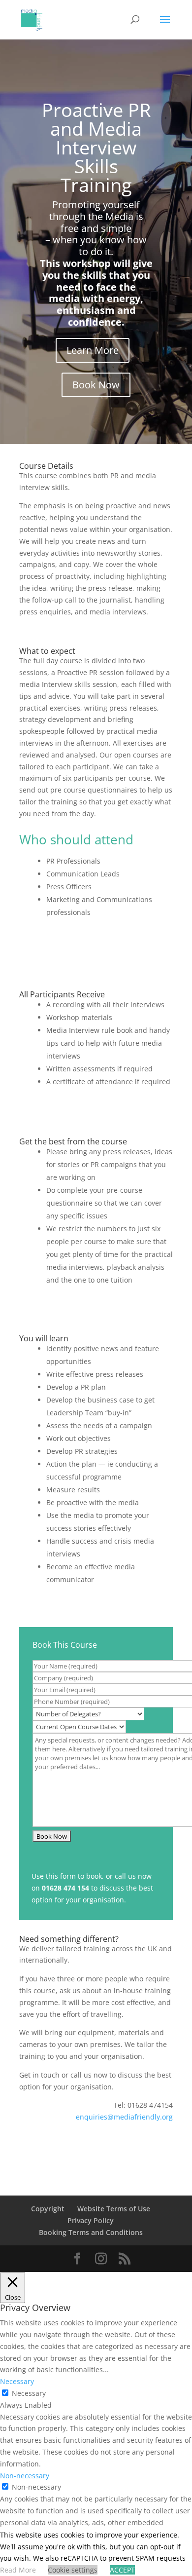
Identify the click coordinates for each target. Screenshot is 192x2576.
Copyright (48, 2209)
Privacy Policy (91, 2220)
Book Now (96, 385)
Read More (18, 2570)
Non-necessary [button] (25, 2476)
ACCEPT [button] (122, 2570)
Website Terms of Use (114, 2209)
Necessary (29, 2393)
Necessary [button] (17, 2381)
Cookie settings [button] (73, 2570)
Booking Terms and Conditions (91, 2232)
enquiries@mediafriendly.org (124, 2117)
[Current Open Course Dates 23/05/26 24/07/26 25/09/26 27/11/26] (79, 1726)
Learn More (93, 350)
